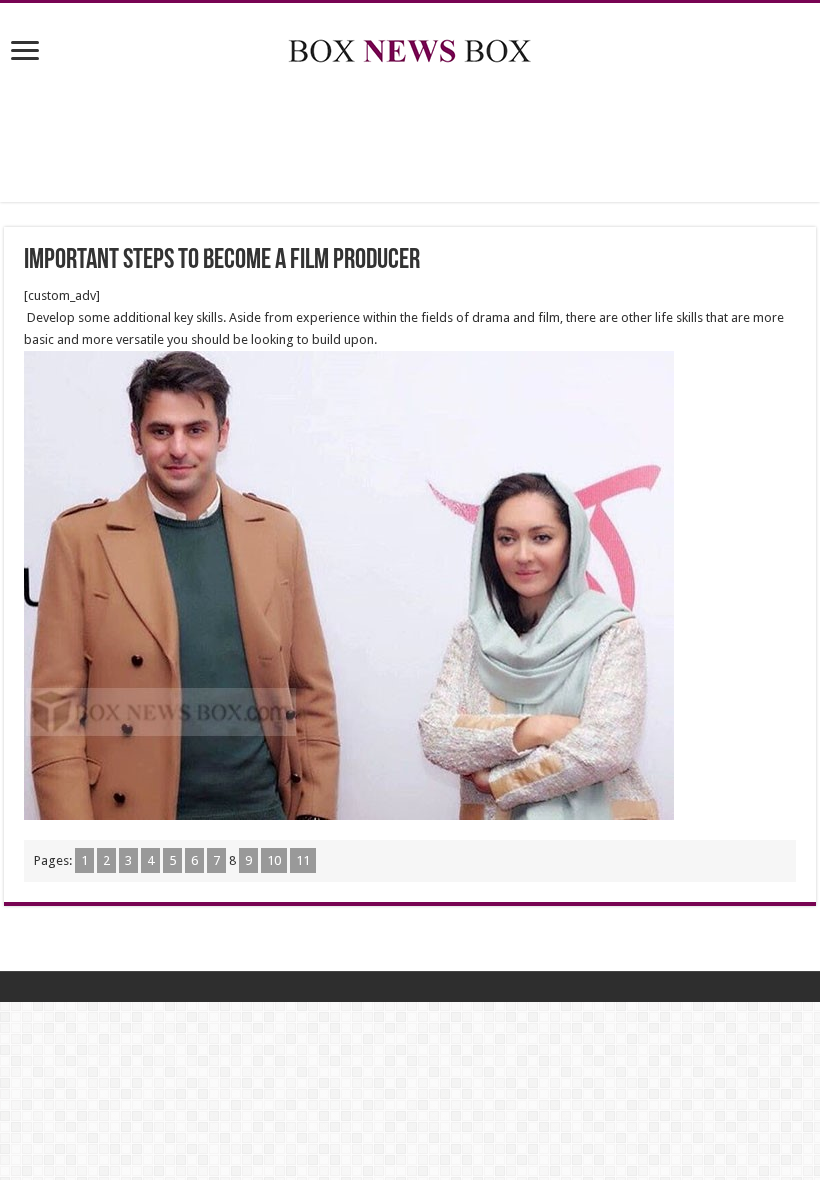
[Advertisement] (410, 137)
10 (274, 860)
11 (303, 860)
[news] (410, 47)
